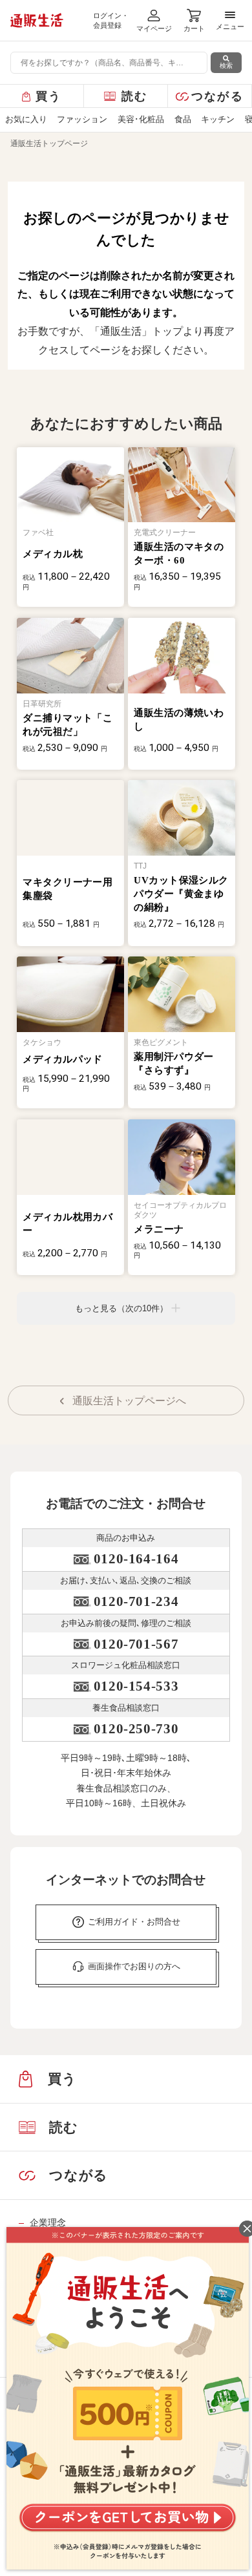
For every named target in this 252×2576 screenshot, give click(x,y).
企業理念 (47, 2222)
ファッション (82, 119)
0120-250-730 (136, 1729)
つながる (217, 96)
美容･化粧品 (141, 119)
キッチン (218, 119)
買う (49, 96)
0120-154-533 (136, 1686)
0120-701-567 (136, 1644)
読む (135, 96)
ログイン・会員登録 (111, 20)
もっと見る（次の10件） (121, 1308)
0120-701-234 (136, 1601)
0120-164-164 (136, 1559)
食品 (183, 119)
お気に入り (26, 119)
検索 (226, 66)
